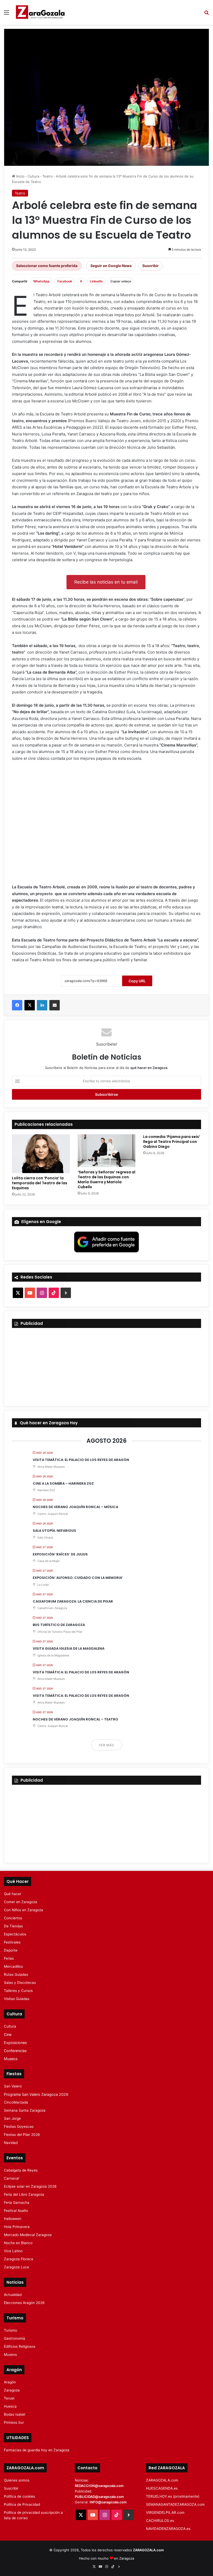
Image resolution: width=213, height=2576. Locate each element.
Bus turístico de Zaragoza (59, 1625)
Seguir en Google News (111, 266)
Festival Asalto (16, 2211)
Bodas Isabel (15, 2414)
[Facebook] (17, 1005)
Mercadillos (13, 1966)
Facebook (65, 281)
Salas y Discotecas (20, 1983)
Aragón (10, 2382)
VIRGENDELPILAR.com (165, 2512)
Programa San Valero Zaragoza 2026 (36, 2094)
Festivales (12, 1942)
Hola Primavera (17, 2227)
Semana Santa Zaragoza (25, 2110)
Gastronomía (15, 2338)
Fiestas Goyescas (19, 2126)
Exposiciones (15, 2043)
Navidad (11, 2143)
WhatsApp (41, 281)
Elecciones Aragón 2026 (24, 2303)
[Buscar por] (207, 14)
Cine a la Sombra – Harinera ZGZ (63, 1483)
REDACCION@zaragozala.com (99, 2486)
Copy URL (137, 981)
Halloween (13, 2219)
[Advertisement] (106, 825)
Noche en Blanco (18, 2243)
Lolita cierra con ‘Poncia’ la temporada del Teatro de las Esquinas (40, 1183)
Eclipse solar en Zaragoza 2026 (30, 2186)
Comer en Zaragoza (21, 1902)
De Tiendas (13, 1926)
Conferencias (15, 2051)
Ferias (9, 1958)
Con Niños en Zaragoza (24, 1910)
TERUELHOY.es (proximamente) (173, 2496)
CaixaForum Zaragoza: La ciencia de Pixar (73, 1601)
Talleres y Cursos (18, 1991)
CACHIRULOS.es (160, 2521)
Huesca (10, 2406)
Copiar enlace (121, 281)
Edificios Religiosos (20, 2346)
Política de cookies (19, 2496)
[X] (30, 1005)
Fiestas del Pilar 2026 (22, 2135)
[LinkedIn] (42, 1005)
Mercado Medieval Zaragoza (28, 2235)
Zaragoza (12, 2390)
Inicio (20, 176)
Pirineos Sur (14, 2422)
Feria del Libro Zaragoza (24, 2194)
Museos (11, 2059)
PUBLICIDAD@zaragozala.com (99, 2497)
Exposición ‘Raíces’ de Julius (60, 1554)
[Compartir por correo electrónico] (55, 1005)
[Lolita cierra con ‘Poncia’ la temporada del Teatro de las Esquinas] (41, 1154)
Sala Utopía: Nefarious (54, 1531)
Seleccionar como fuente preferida (47, 266)
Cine (8, 2034)
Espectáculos (15, 1934)
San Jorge (12, 2118)
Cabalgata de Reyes (21, 2170)
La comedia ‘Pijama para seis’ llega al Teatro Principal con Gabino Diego (172, 1142)
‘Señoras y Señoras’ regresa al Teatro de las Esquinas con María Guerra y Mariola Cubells (106, 1179)
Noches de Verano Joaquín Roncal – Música (75, 1507)
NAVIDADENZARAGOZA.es (168, 2529)
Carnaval (11, 2178)
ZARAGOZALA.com (162, 2480)
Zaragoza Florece (19, 2259)
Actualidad (13, 2295)
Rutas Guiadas (16, 1974)
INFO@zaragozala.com (108, 2502)
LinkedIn (96, 281)
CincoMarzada (16, 2102)
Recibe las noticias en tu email (106, 582)
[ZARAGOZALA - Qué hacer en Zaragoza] (40, 12)
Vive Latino (13, 2251)
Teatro (48, 176)
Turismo (11, 2330)
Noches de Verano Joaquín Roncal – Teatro (75, 1719)
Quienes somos (17, 2480)
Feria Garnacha (17, 2202)
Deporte (11, 1950)
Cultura (33, 176)
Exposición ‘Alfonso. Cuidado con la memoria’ (78, 1578)
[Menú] (6, 14)
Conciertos (13, 1918)
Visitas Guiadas (17, 1999)
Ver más (106, 1745)
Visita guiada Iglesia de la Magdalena (69, 1648)
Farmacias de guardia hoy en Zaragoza (37, 2450)
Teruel (9, 2398)
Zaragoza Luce (16, 2267)
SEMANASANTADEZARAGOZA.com (175, 2504)
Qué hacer (13, 1894)
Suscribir (151, 266)
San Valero (13, 2086)
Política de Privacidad (22, 2504)
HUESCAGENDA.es (162, 2488)
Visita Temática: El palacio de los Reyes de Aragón (81, 1460)
